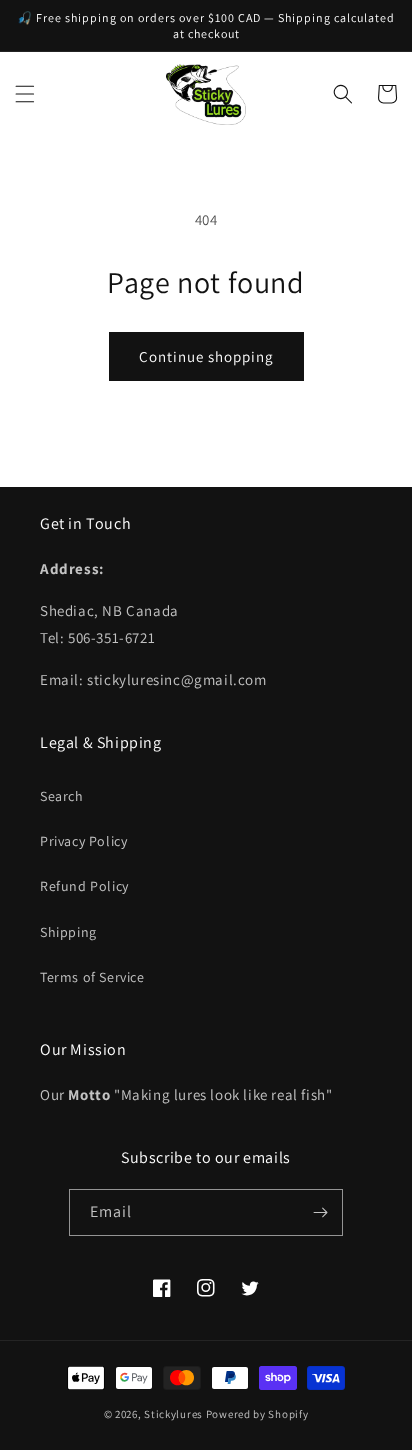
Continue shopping (206, 356)
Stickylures (173, 1414)
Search (62, 796)
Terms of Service (92, 977)
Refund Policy (84, 886)
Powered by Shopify (257, 1414)
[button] (25, 94)
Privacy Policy (83, 841)
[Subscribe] (320, 1212)
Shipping (68, 932)
